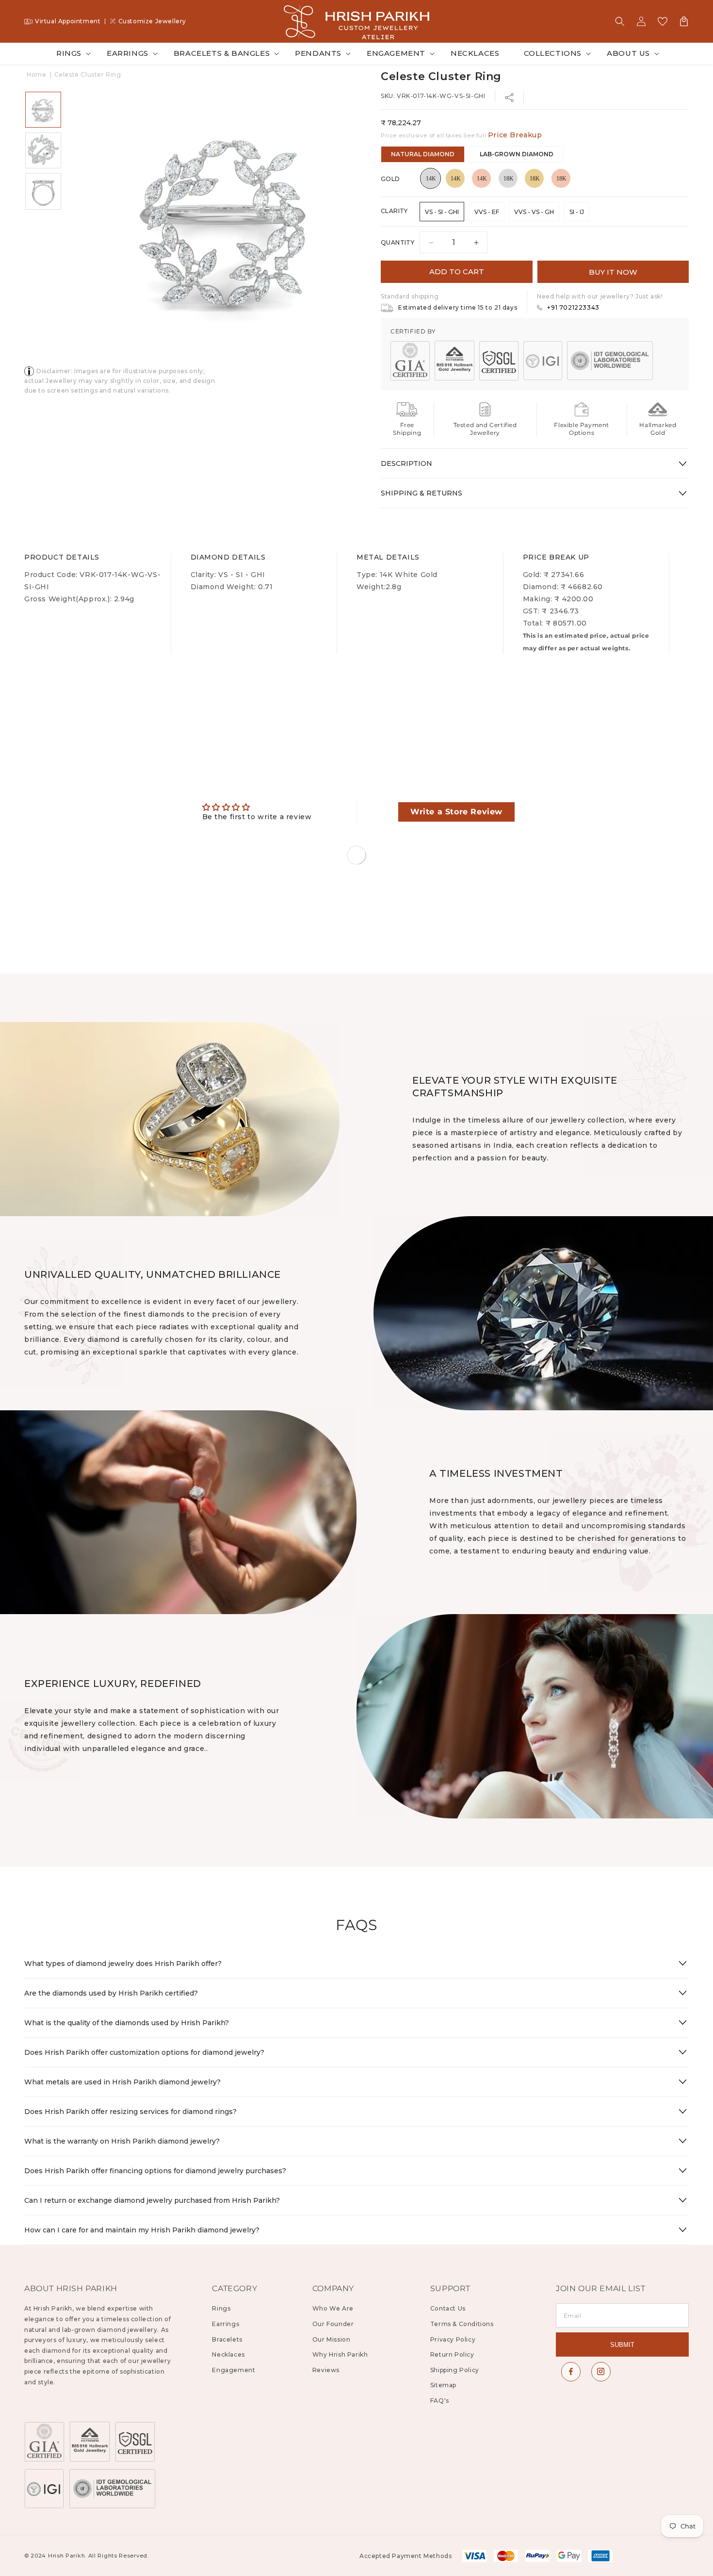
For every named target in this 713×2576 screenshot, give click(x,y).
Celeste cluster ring (88, 74)
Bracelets (227, 2339)
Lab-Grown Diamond (517, 154)
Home (36, 74)
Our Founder (333, 2324)
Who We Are (333, 2308)
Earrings (128, 53)
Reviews (326, 2370)
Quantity (397, 242)
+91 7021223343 (573, 307)
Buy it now (613, 272)
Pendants (318, 53)
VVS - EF (487, 212)
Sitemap (443, 2385)
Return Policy (452, 2354)
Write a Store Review (456, 812)
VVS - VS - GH (534, 212)
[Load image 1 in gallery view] (43, 110)
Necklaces (228, 2354)
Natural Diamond (423, 154)
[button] (620, 21)
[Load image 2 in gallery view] (43, 150)
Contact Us (448, 2308)
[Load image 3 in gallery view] (43, 191)
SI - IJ (577, 212)
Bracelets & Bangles (222, 53)
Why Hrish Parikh (340, 2354)
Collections (553, 53)
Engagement (396, 53)
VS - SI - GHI (442, 212)
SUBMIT (622, 2345)
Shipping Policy (455, 2370)
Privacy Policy (453, 2339)
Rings (69, 53)
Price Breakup (515, 135)
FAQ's (440, 2401)
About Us (628, 53)
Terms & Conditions (462, 2324)
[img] (257, 807)
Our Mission (332, 2339)
